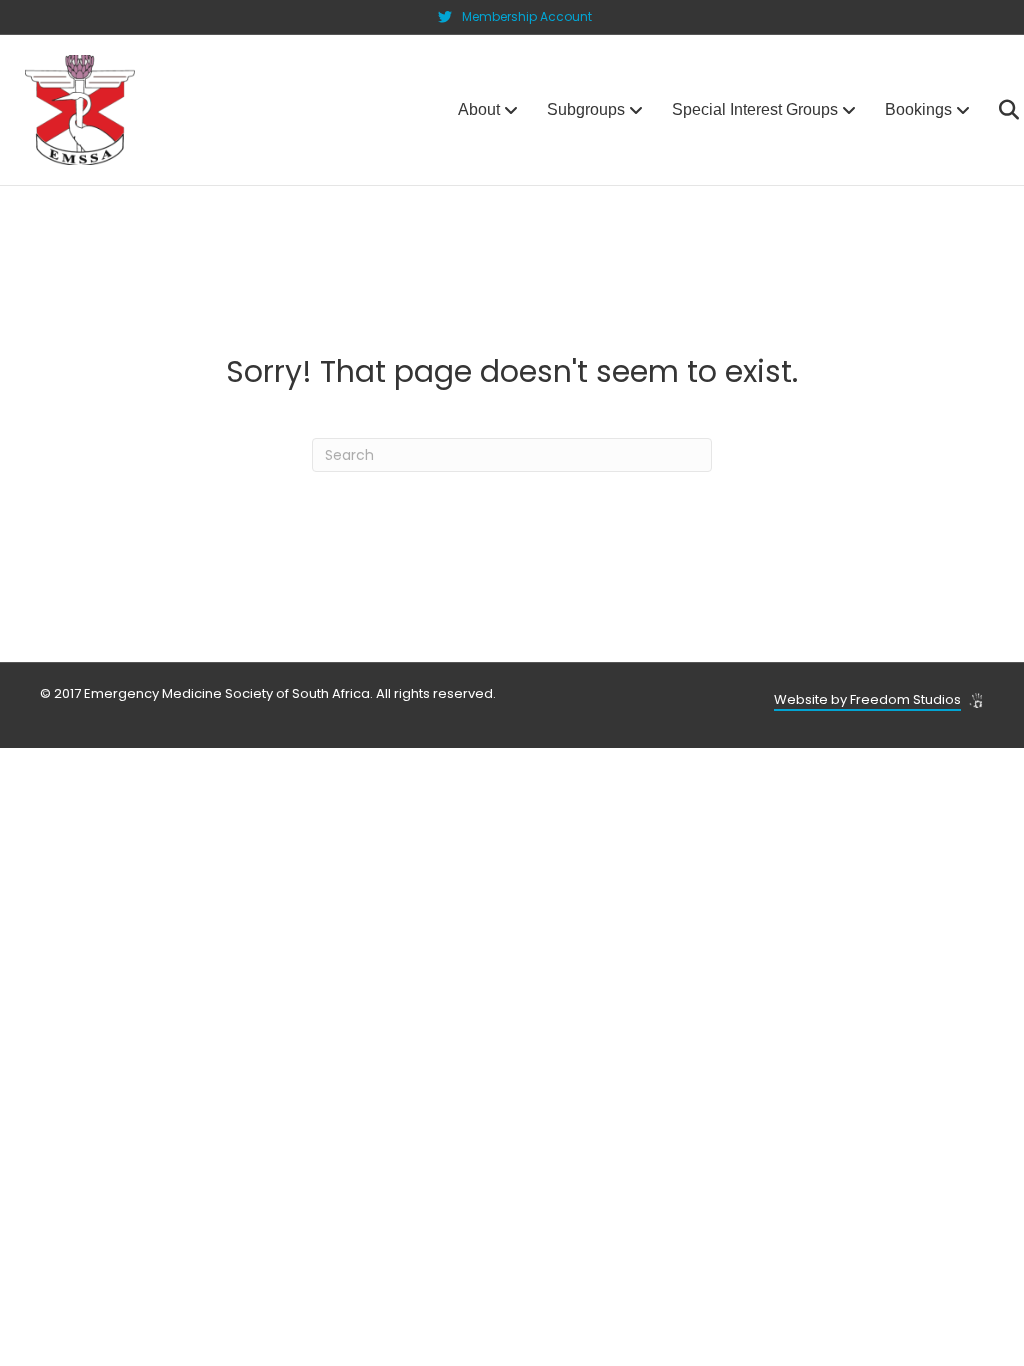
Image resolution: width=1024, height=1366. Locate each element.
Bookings (918, 109)
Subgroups (586, 109)
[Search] (996, 110)
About (479, 109)
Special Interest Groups (755, 109)
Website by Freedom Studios (867, 699)
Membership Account (527, 16)
